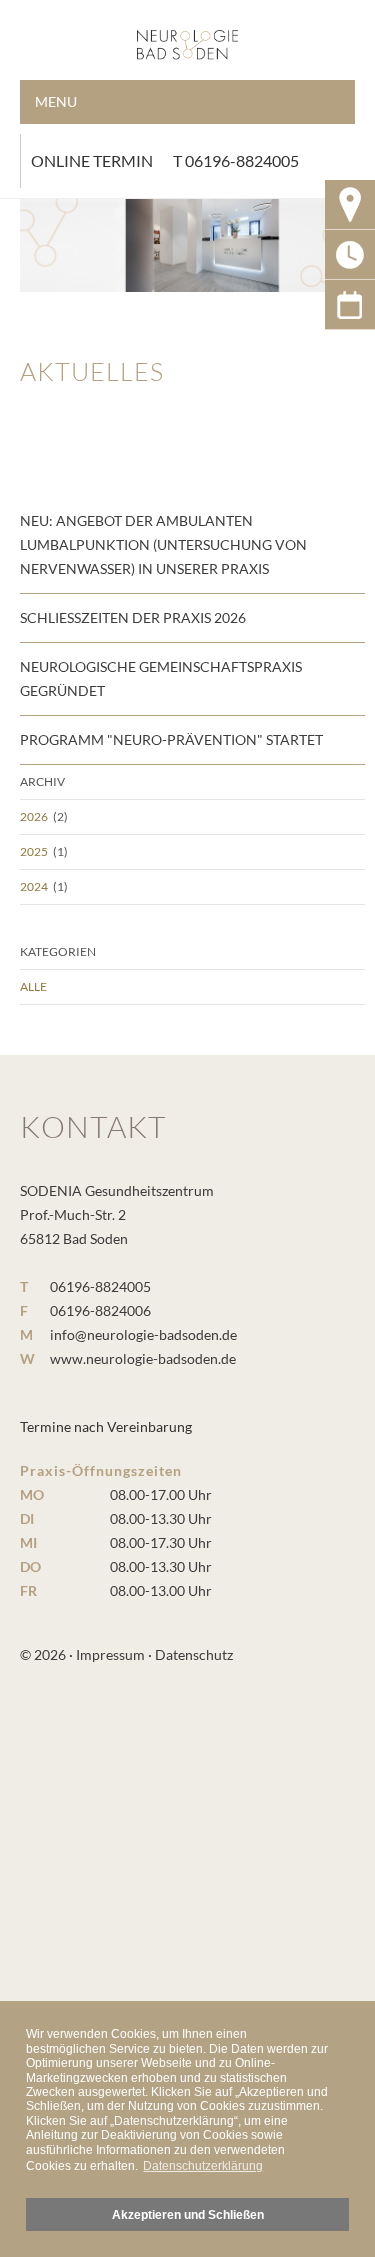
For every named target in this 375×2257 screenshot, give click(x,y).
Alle (33, 986)
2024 (34, 886)
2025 (34, 851)
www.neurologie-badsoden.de (143, 1358)
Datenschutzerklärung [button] (203, 2166)
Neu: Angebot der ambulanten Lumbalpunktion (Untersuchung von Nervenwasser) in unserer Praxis (163, 544)
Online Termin (92, 160)
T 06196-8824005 (236, 160)
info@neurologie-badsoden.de (143, 1334)
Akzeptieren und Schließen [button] (188, 2214)
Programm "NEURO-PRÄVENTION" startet (171, 739)
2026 (34, 816)
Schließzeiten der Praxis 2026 (133, 617)
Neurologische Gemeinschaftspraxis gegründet (161, 678)
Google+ (350, 305)
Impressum (110, 1654)
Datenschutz (194, 1654)
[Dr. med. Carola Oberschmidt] (187, 35)
